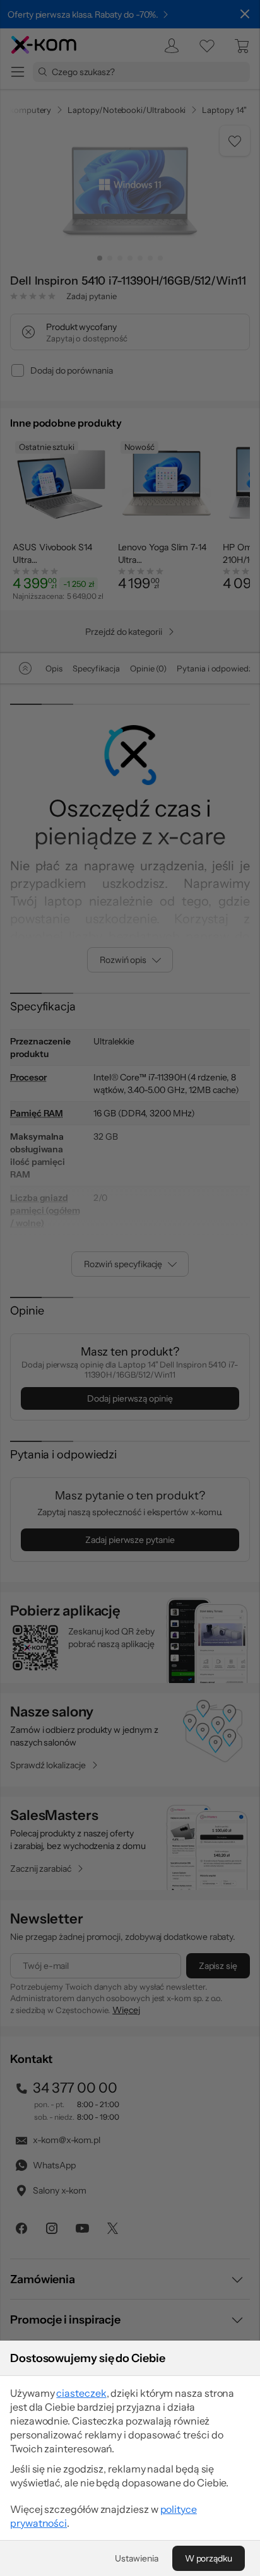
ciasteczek (81, 2393)
